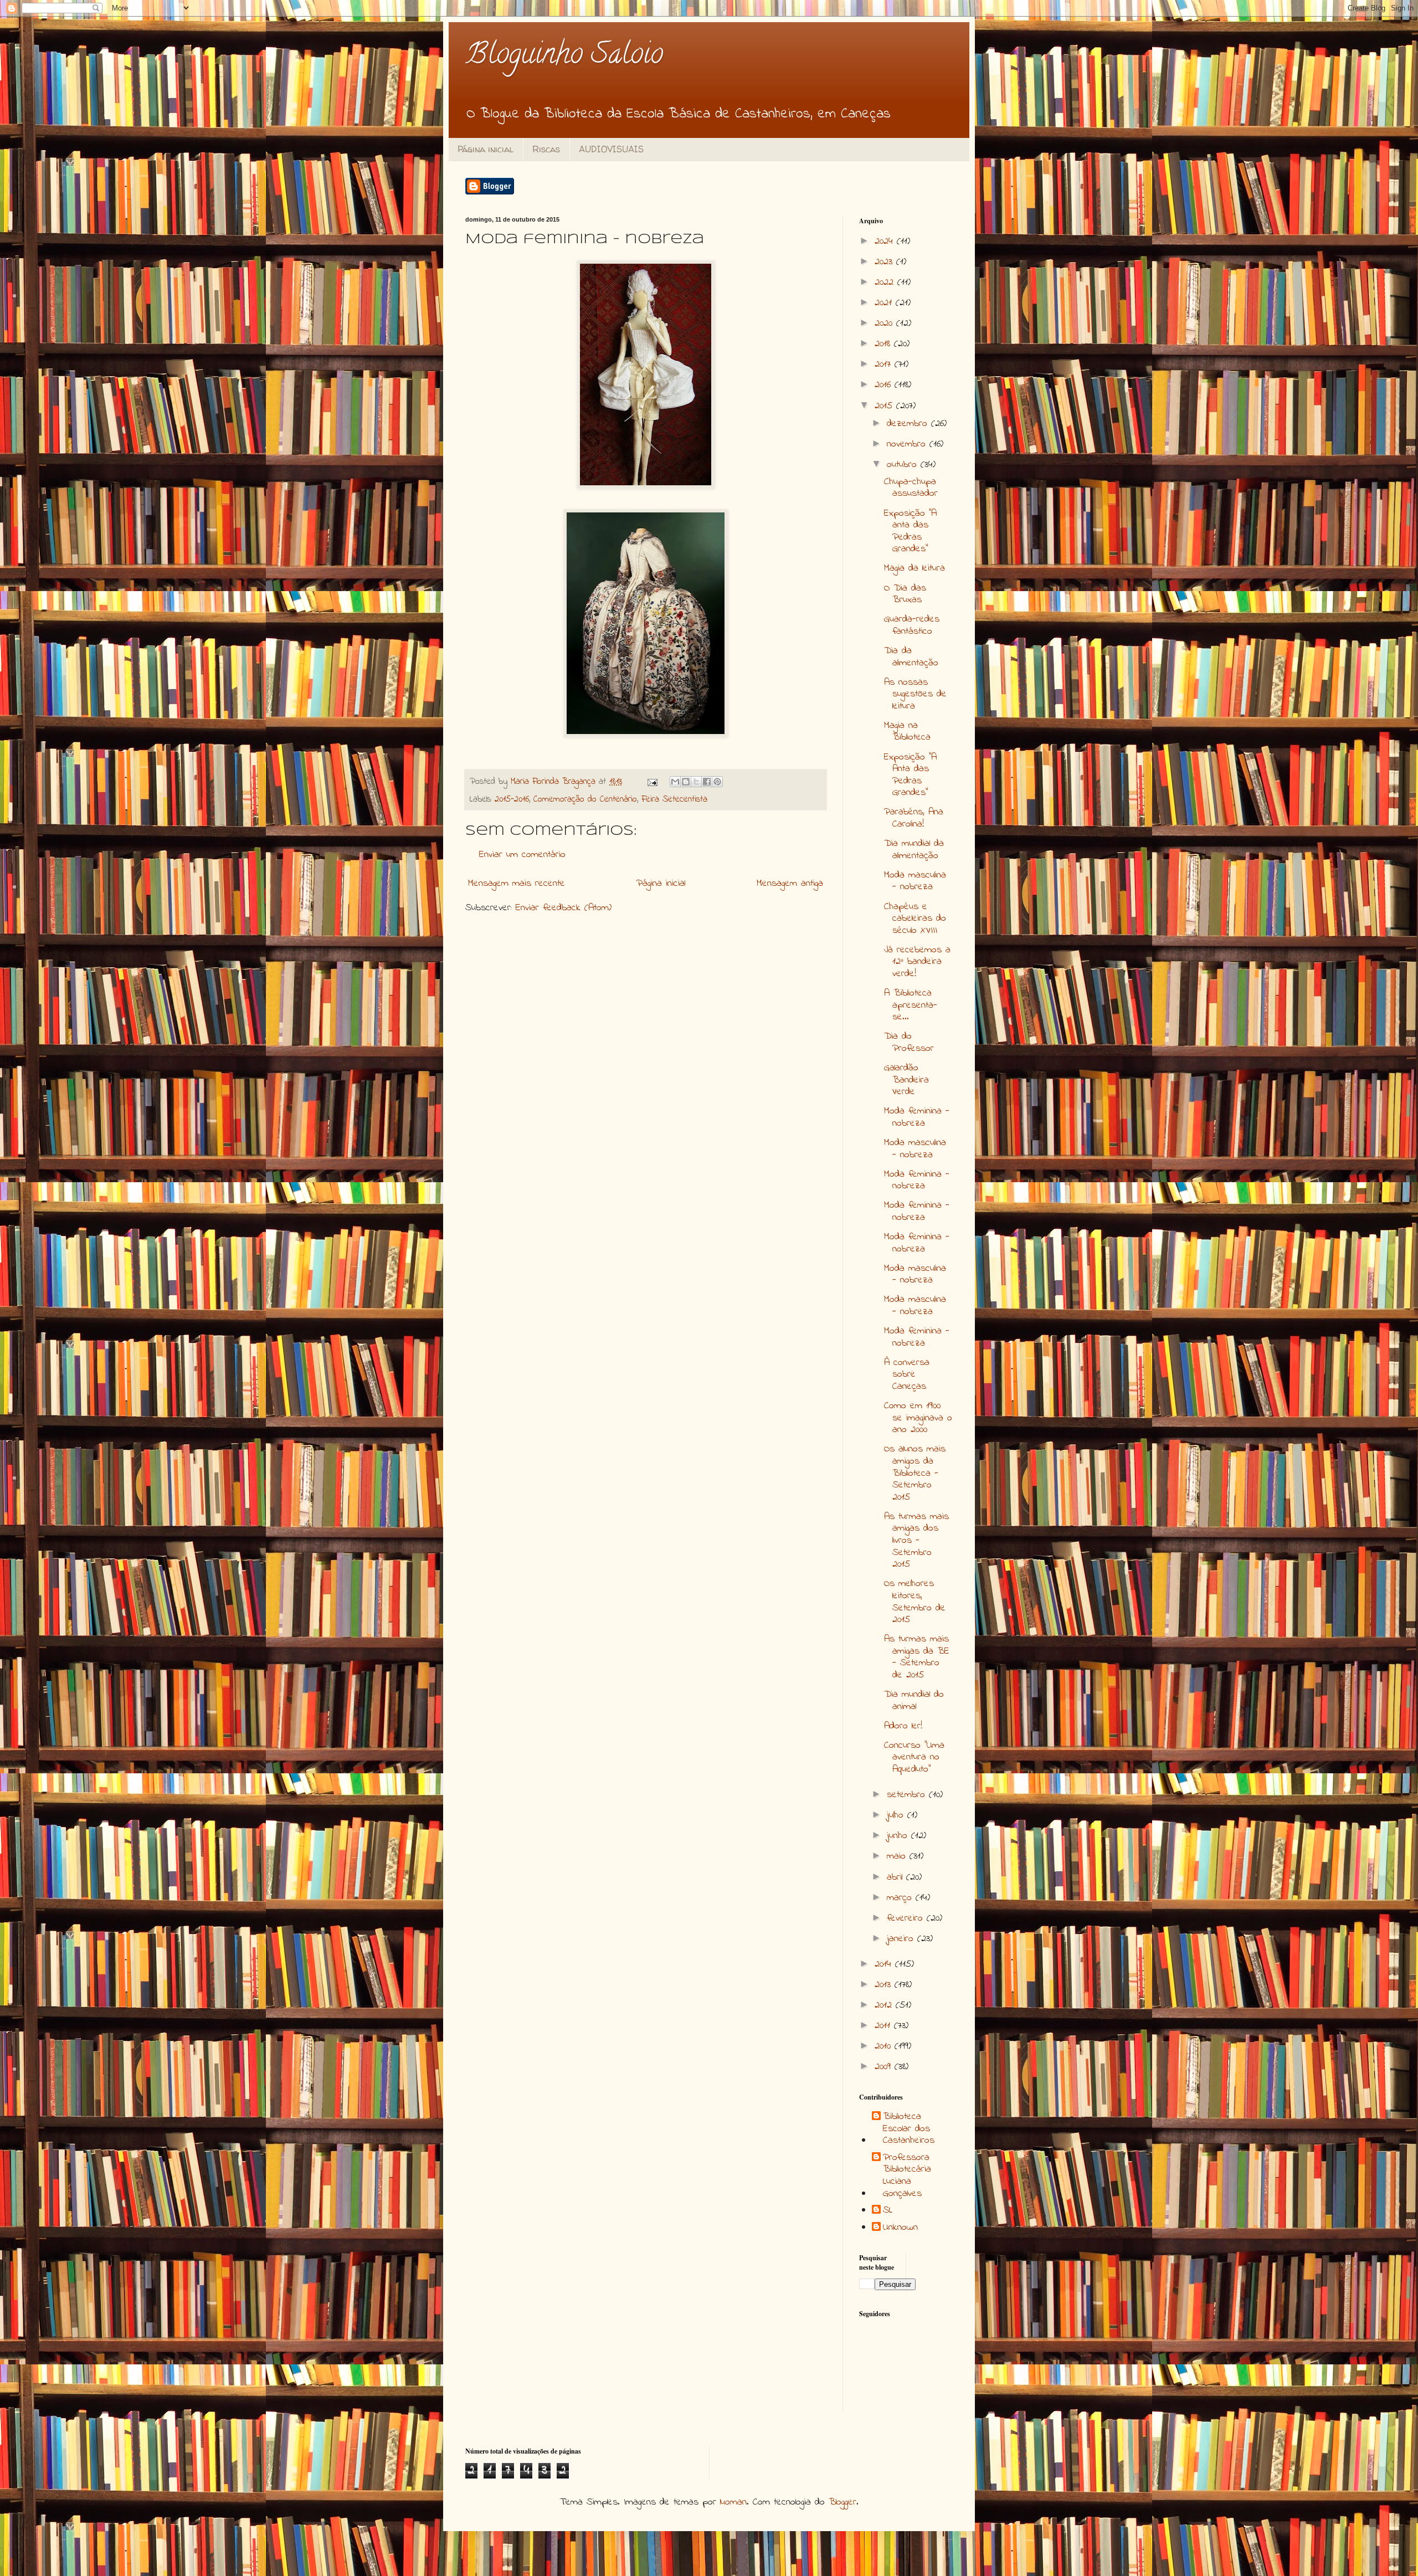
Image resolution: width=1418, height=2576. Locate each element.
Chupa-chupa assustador (911, 488)
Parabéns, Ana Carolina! (914, 818)
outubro (904, 465)
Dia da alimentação (911, 657)
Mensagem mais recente (517, 884)
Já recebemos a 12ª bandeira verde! (917, 962)
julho (897, 1815)
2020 (885, 324)
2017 (885, 365)
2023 (885, 262)
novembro (908, 444)
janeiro (902, 1939)
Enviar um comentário (522, 855)
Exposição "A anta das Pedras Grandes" (910, 532)
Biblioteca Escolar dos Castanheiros (909, 2129)
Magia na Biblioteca (907, 732)
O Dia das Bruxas (905, 594)
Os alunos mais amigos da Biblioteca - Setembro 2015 (915, 1473)
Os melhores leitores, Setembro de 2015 (915, 1602)
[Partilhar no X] (696, 782)
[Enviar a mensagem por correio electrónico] (652, 782)
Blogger (842, 2502)
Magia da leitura (914, 568)
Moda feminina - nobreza (917, 1117)
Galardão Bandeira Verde (906, 1080)
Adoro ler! (903, 1726)
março (901, 1898)
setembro (908, 1795)
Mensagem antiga (790, 884)
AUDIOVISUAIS (611, 149)
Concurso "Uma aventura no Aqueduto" (914, 1757)
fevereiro (907, 1918)
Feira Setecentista (674, 799)
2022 (886, 283)
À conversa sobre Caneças (907, 1375)
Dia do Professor (909, 1043)
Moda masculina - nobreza (915, 881)
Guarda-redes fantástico (912, 625)
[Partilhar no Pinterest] (717, 782)
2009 (885, 2067)
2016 (885, 385)
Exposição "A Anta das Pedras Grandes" (910, 775)
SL (888, 2211)
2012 (885, 2005)
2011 (884, 2026)
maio (898, 1856)
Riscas (546, 149)
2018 (884, 344)
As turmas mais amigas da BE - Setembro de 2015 (917, 1657)
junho (899, 1836)
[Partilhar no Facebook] (707, 782)
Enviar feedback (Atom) (564, 908)
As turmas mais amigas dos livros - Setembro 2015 (916, 1541)
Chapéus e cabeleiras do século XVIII (915, 919)
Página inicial (485, 149)
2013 (885, 1985)
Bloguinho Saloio (564, 57)
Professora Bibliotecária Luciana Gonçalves (907, 2176)
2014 (885, 1964)
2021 (885, 303)
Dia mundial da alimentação (914, 850)
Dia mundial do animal (914, 1701)
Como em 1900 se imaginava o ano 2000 (918, 1418)
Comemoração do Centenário (585, 799)
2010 (885, 2046)
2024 (886, 242)
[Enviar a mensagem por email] (675, 782)
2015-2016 (512, 799)
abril (896, 1877)
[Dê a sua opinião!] (686, 782)
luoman (733, 2502)
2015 (885, 406)
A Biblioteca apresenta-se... (911, 1005)
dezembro (909, 424)
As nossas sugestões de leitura (915, 694)
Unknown (900, 2228)
